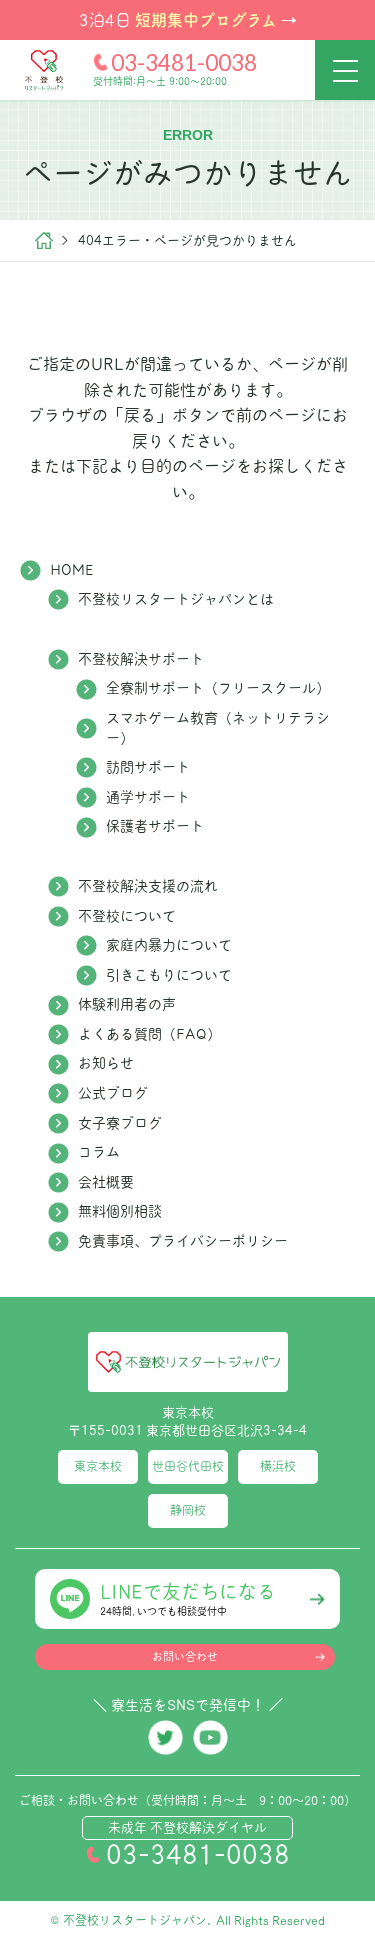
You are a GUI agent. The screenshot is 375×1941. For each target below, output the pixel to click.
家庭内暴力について (169, 945)
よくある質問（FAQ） (149, 1034)
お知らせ (106, 1063)
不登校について (127, 916)
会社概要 (106, 1182)
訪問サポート (148, 767)
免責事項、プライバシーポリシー (183, 1241)
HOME (72, 570)
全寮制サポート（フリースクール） (218, 688)
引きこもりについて (169, 975)
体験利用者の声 (127, 1004)
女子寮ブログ (120, 1123)
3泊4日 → (188, 19)
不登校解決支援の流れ (148, 886)
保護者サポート (155, 826)
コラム (99, 1152)
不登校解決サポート (141, 659)
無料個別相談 (120, 1211)
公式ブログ (113, 1093)
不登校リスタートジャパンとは (176, 599)
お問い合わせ (185, 1657)
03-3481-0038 (184, 62)
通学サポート (148, 797)
